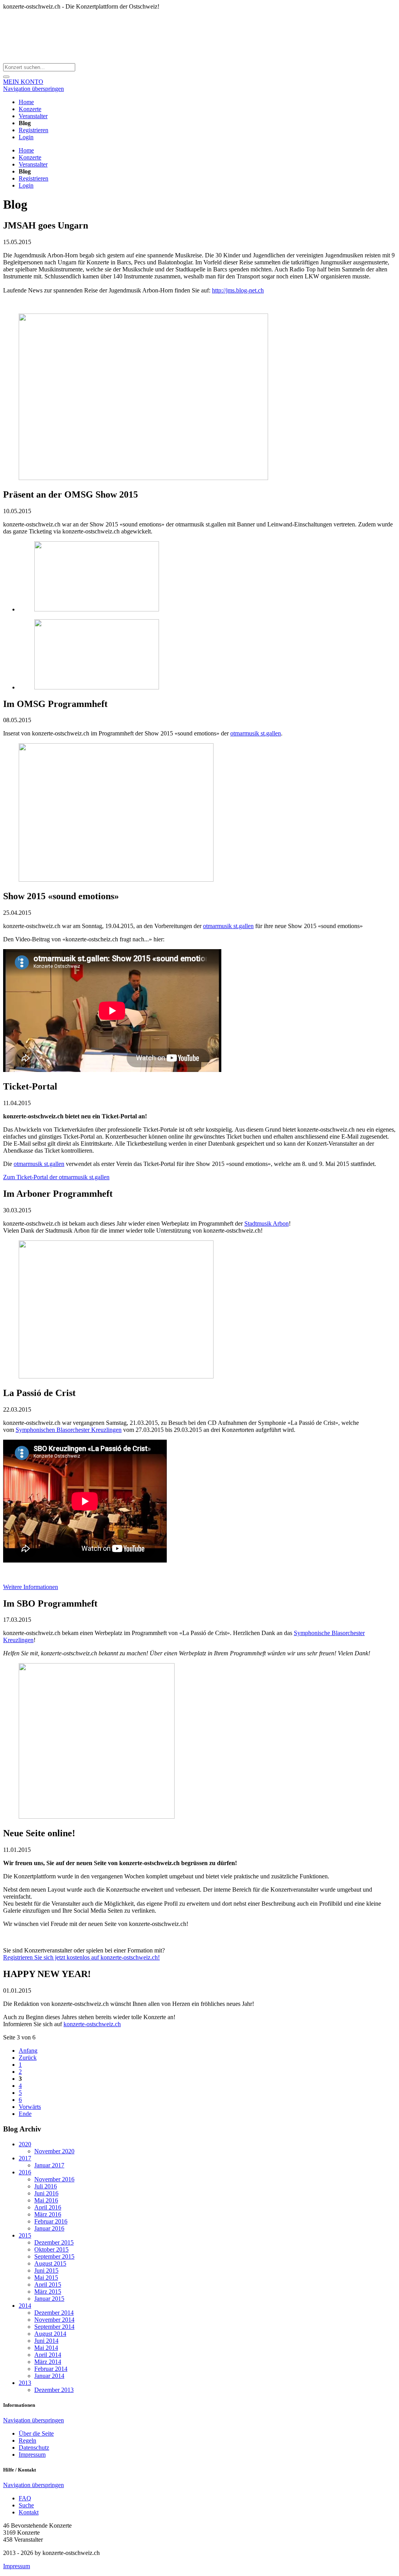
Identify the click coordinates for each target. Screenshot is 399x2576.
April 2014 (48, 2355)
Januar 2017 (49, 2165)
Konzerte (30, 109)
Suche (26, 2505)
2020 (25, 2144)
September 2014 (54, 2327)
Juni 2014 (46, 2341)
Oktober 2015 (51, 2249)
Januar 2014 (49, 2376)
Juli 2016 (46, 2186)
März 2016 (48, 2214)
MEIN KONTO (23, 82)
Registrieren (34, 130)
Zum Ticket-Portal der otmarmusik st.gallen (56, 1177)
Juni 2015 (46, 2270)
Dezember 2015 (54, 2242)
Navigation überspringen (34, 89)
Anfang (28, 2051)
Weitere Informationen (31, 1587)
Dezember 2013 (54, 2390)
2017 (25, 2158)
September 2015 (54, 2256)
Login (26, 137)
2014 (25, 2306)
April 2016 (48, 2207)
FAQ (25, 2498)
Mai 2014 (46, 2348)
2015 (25, 2235)
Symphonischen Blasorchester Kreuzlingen (69, 1430)
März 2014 (48, 2362)
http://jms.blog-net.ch (238, 290)
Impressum (32, 2455)
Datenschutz (34, 2448)
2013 (25, 2383)
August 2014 (50, 2334)
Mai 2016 (46, 2200)
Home (26, 102)
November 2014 (54, 2320)
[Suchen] (6, 77)
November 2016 (54, 2179)
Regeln (27, 2440)
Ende (25, 2114)
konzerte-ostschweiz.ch (92, 2024)
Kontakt (29, 2512)
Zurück (28, 2058)
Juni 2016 (46, 2193)
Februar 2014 (51, 2369)
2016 (25, 2172)
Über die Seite (36, 2433)
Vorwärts (30, 2107)
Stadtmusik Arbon (267, 1223)
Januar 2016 (49, 2228)
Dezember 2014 (54, 2313)
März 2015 (48, 2292)
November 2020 (54, 2151)
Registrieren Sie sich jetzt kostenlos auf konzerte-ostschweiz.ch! (81, 1957)
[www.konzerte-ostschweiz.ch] (97, 59)
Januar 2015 (49, 2299)
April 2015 (48, 2285)
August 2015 (50, 2263)
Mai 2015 (46, 2277)
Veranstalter (33, 116)
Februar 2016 (51, 2221)
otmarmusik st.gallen (256, 733)
